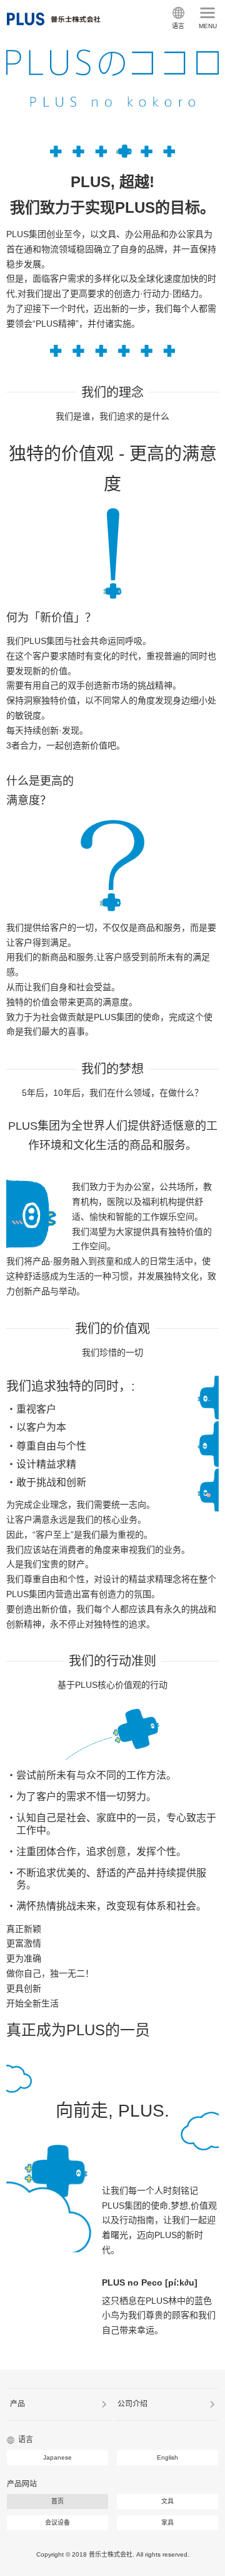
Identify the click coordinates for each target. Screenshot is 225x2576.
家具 (167, 2522)
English (167, 2457)
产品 (17, 2404)
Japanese (57, 2457)
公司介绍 (132, 2404)
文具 (167, 2501)
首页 (57, 2501)
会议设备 (57, 2522)
